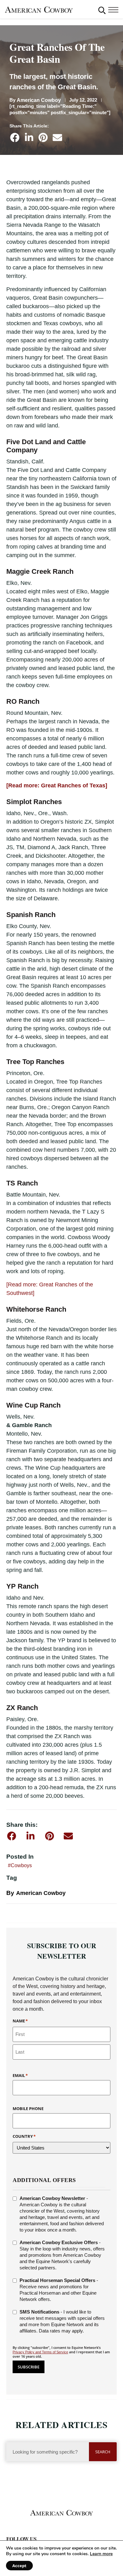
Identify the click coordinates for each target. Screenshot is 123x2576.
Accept (19, 2566)
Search (103, 2452)
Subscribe (29, 2367)
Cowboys (21, 1865)
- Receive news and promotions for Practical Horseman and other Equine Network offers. (59, 2290)
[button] (102, 10)
